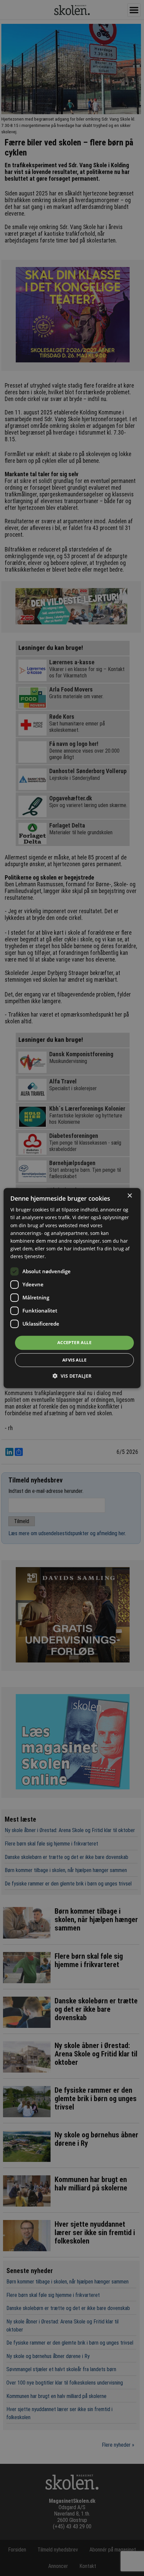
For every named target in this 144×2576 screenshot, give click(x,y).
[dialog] (72, 1288)
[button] (72, 1376)
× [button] (129, 1196)
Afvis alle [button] (74, 1360)
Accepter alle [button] (74, 1342)
